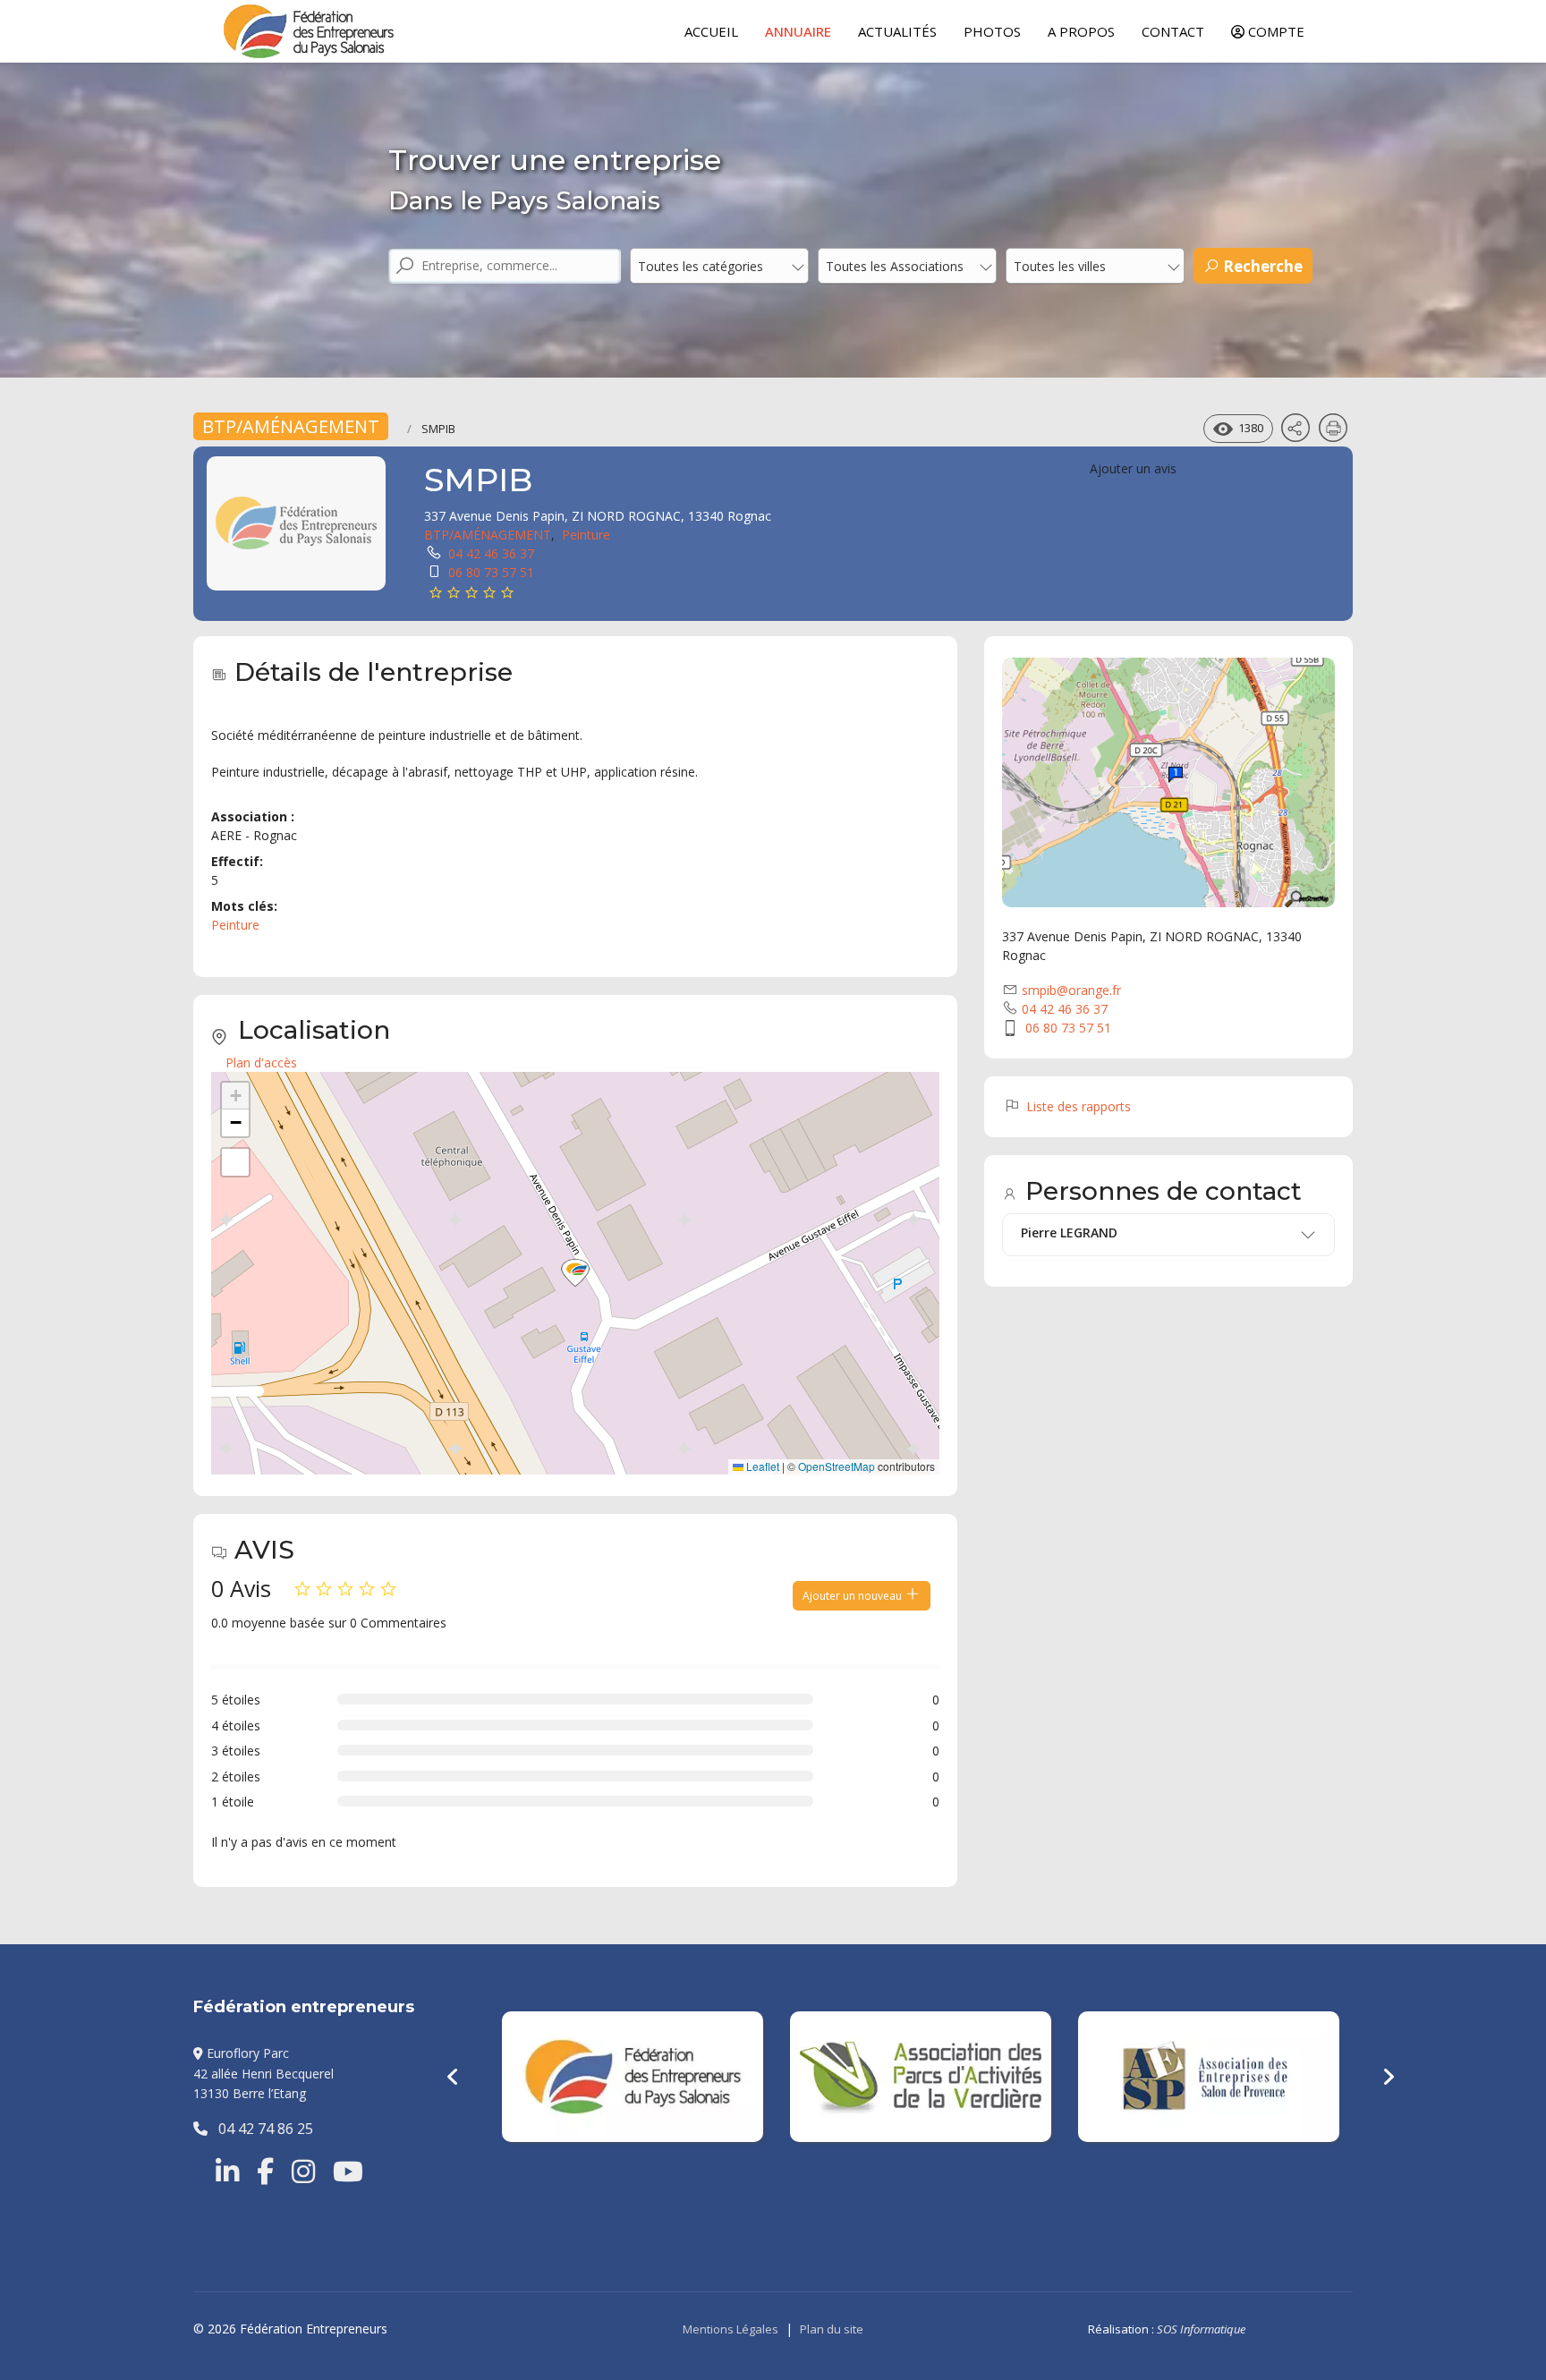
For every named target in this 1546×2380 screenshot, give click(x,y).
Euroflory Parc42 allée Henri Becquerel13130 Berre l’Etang (263, 2073)
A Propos (1081, 31)
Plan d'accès (261, 1062)
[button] (575, 1273)
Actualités (897, 31)
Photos (992, 31)
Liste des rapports (1077, 1106)
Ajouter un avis (1133, 468)
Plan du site (832, 2329)
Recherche (1261, 266)
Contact (1173, 31)
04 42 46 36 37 (491, 553)
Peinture (586, 535)
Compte (1274, 31)
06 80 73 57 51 (491, 572)
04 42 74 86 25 (260, 2129)
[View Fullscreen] (235, 1162)
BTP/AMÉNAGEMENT (291, 426)
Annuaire (798, 31)
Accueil (711, 31)
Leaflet (761, 1466)
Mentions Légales (731, 2329)
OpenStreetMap (837, 1466)
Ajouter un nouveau (854, 1596)
